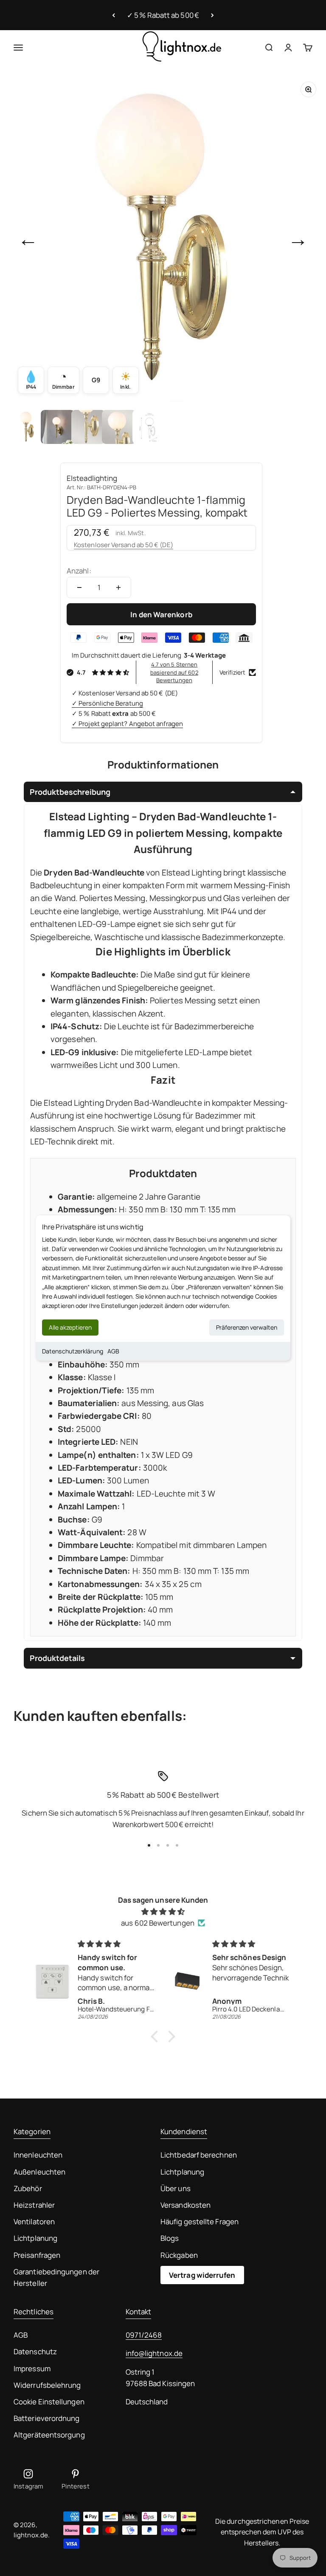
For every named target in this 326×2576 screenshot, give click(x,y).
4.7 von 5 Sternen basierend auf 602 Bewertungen (174, 672)
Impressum (32, 2368)
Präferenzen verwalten (247, 1327)
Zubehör (28, 2188)
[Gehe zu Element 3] (88, 427)
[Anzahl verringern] (79, 588)
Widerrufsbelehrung (47, 2385)
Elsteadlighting (92, 478)
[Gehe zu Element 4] (119, 427)
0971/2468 (144, 2335)
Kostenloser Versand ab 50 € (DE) (124, 545)
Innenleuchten (38, 2155)
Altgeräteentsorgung (49, 2435)
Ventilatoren (34, 2222)
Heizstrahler (34, 2205)
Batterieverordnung (47, 2418)
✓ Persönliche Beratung (107, 703)
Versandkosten (185, 2205)
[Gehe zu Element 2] (58, 427)
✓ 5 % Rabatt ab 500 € (163, 15)
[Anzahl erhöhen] (118, 588)
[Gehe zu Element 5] (149, 427)
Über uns (176, 2188)
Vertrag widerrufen (202, 2275)
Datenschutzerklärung (73, 1351)
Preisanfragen (37, 2255)
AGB (113, 1351)
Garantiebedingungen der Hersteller (56, 2277)
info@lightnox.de (154, 2353)
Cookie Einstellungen (49, 2402)
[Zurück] (114, 15)
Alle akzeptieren (70, 1327)
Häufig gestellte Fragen (200, 2222)
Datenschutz (35, 2351)
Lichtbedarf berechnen (199, 2155)
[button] (157, 2037)
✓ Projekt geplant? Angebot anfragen (127, 724)
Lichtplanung (35, 2238)
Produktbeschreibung (70, 792)
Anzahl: (79, 571)
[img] (163, 1911)
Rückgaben (179, 2255)
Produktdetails (57, 1658)
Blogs (170, 2238)
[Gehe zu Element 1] (27, 427)
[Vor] (212, 15)
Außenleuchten (39, 2172)
